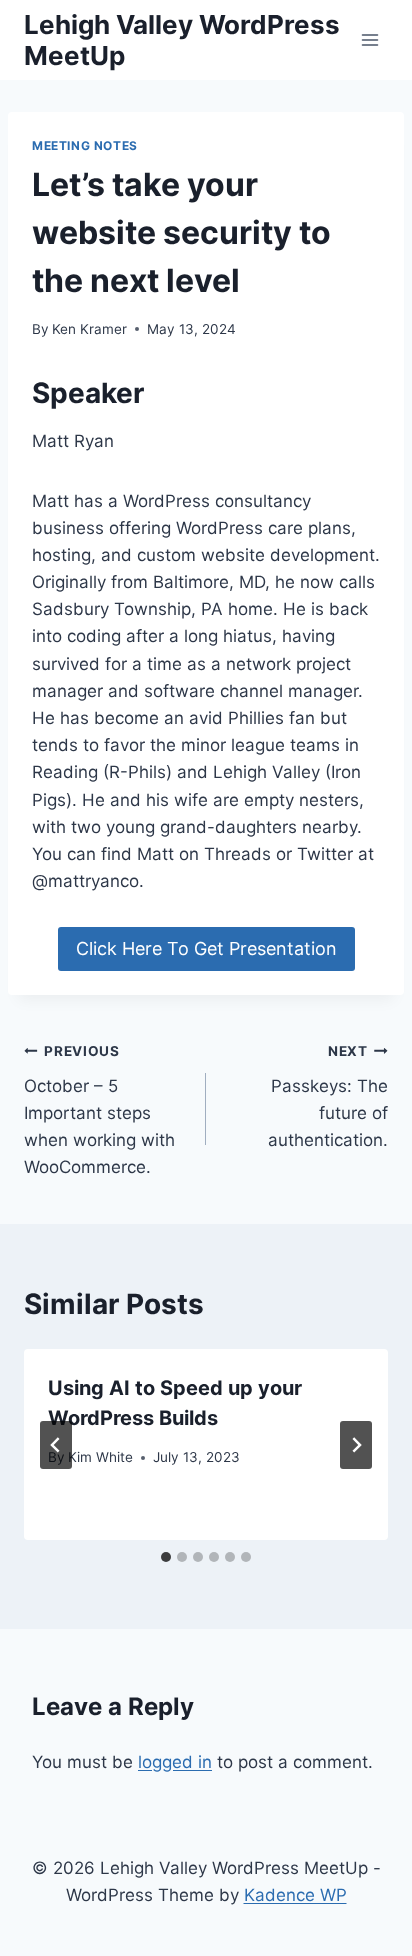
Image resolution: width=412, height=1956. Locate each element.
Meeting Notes (85, 145)
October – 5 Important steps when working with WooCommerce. (99, 1110)
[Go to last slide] (56, 1445)
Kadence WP (295, 1895)
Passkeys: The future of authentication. (328, 1096)
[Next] (356, 1445)
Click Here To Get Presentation (206, 948)
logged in (175, 1762)
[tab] (166, 1557)
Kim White (100, 1457)
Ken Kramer (89, 329)
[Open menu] (369, 39)
